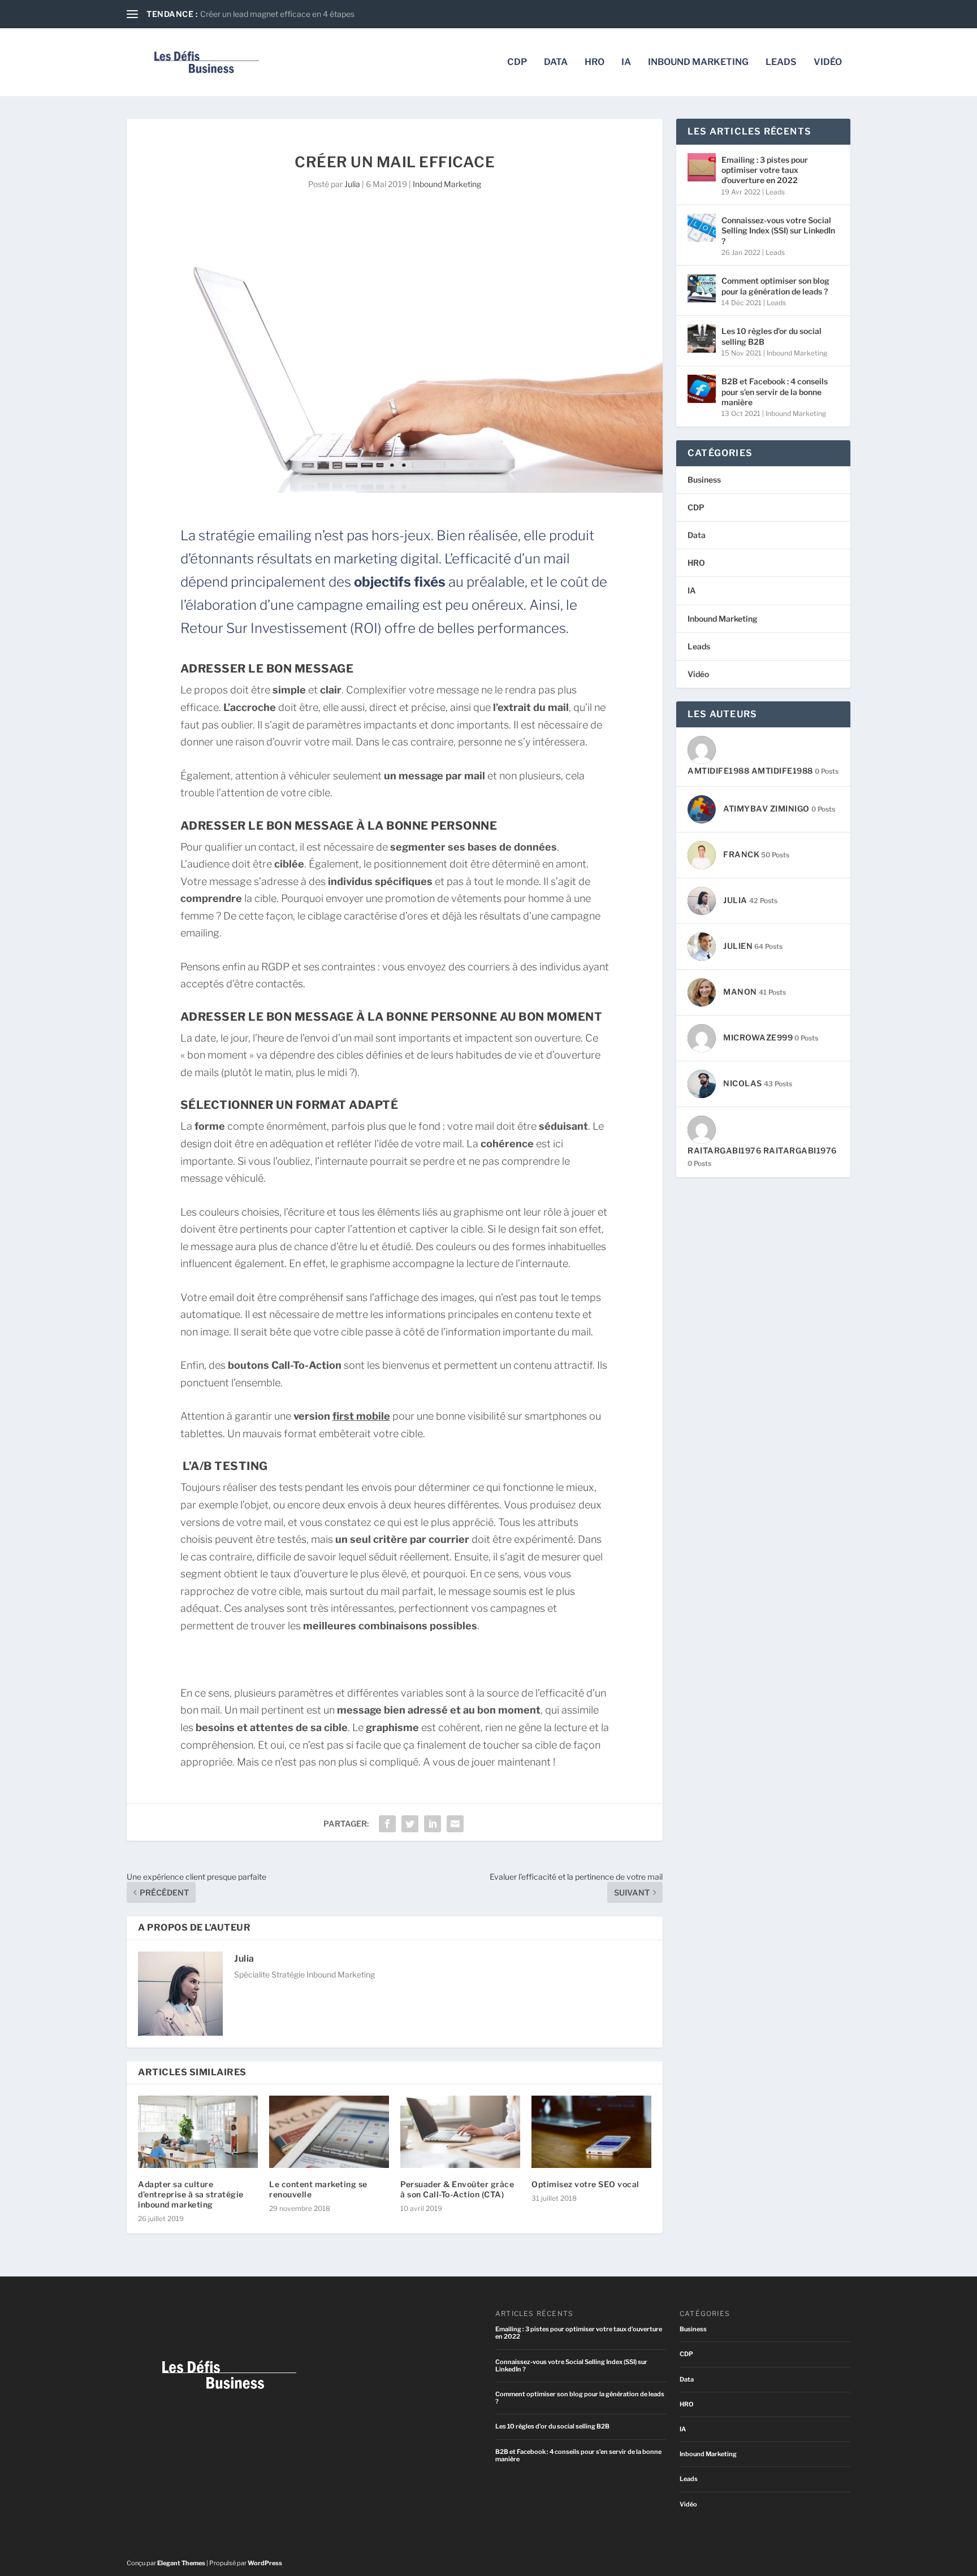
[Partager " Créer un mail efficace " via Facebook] (387, 1824)
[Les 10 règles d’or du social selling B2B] (702, 339)
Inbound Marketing (698, 62)
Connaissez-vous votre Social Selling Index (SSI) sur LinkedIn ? (778, 230)
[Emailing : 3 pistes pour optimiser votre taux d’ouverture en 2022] (702, 167)
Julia (352, 184)
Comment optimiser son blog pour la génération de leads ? (775, 286)
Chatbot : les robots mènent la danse (266, 14)
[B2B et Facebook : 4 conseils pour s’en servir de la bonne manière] (702, 389)
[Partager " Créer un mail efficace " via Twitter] (410, 1824)
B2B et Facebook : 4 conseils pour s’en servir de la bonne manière (775, 391)
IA (626, 62)
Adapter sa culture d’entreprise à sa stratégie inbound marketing (191, 2194)
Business (704, 480)
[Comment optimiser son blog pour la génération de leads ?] (702, 288)
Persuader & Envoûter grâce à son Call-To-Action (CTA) (457, 2189)
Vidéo (828, 62)
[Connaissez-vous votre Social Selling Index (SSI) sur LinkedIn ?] (702, 228)
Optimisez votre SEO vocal (585, 2184)
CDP (517, 62)
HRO (595, 62)
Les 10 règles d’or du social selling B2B (771, 336)
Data (556, 62)
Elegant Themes (181, 2563)
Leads (781, 62)
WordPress (265, 2563)
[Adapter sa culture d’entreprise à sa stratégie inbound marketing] (198, 2132)
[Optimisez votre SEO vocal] (591, 2132)
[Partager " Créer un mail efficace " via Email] (455, 1824)
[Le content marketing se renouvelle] (329, 2132)
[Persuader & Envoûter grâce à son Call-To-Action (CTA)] (460, 2132)
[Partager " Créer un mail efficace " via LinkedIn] (433, 1824)
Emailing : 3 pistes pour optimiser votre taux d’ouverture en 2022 (765, 170)
